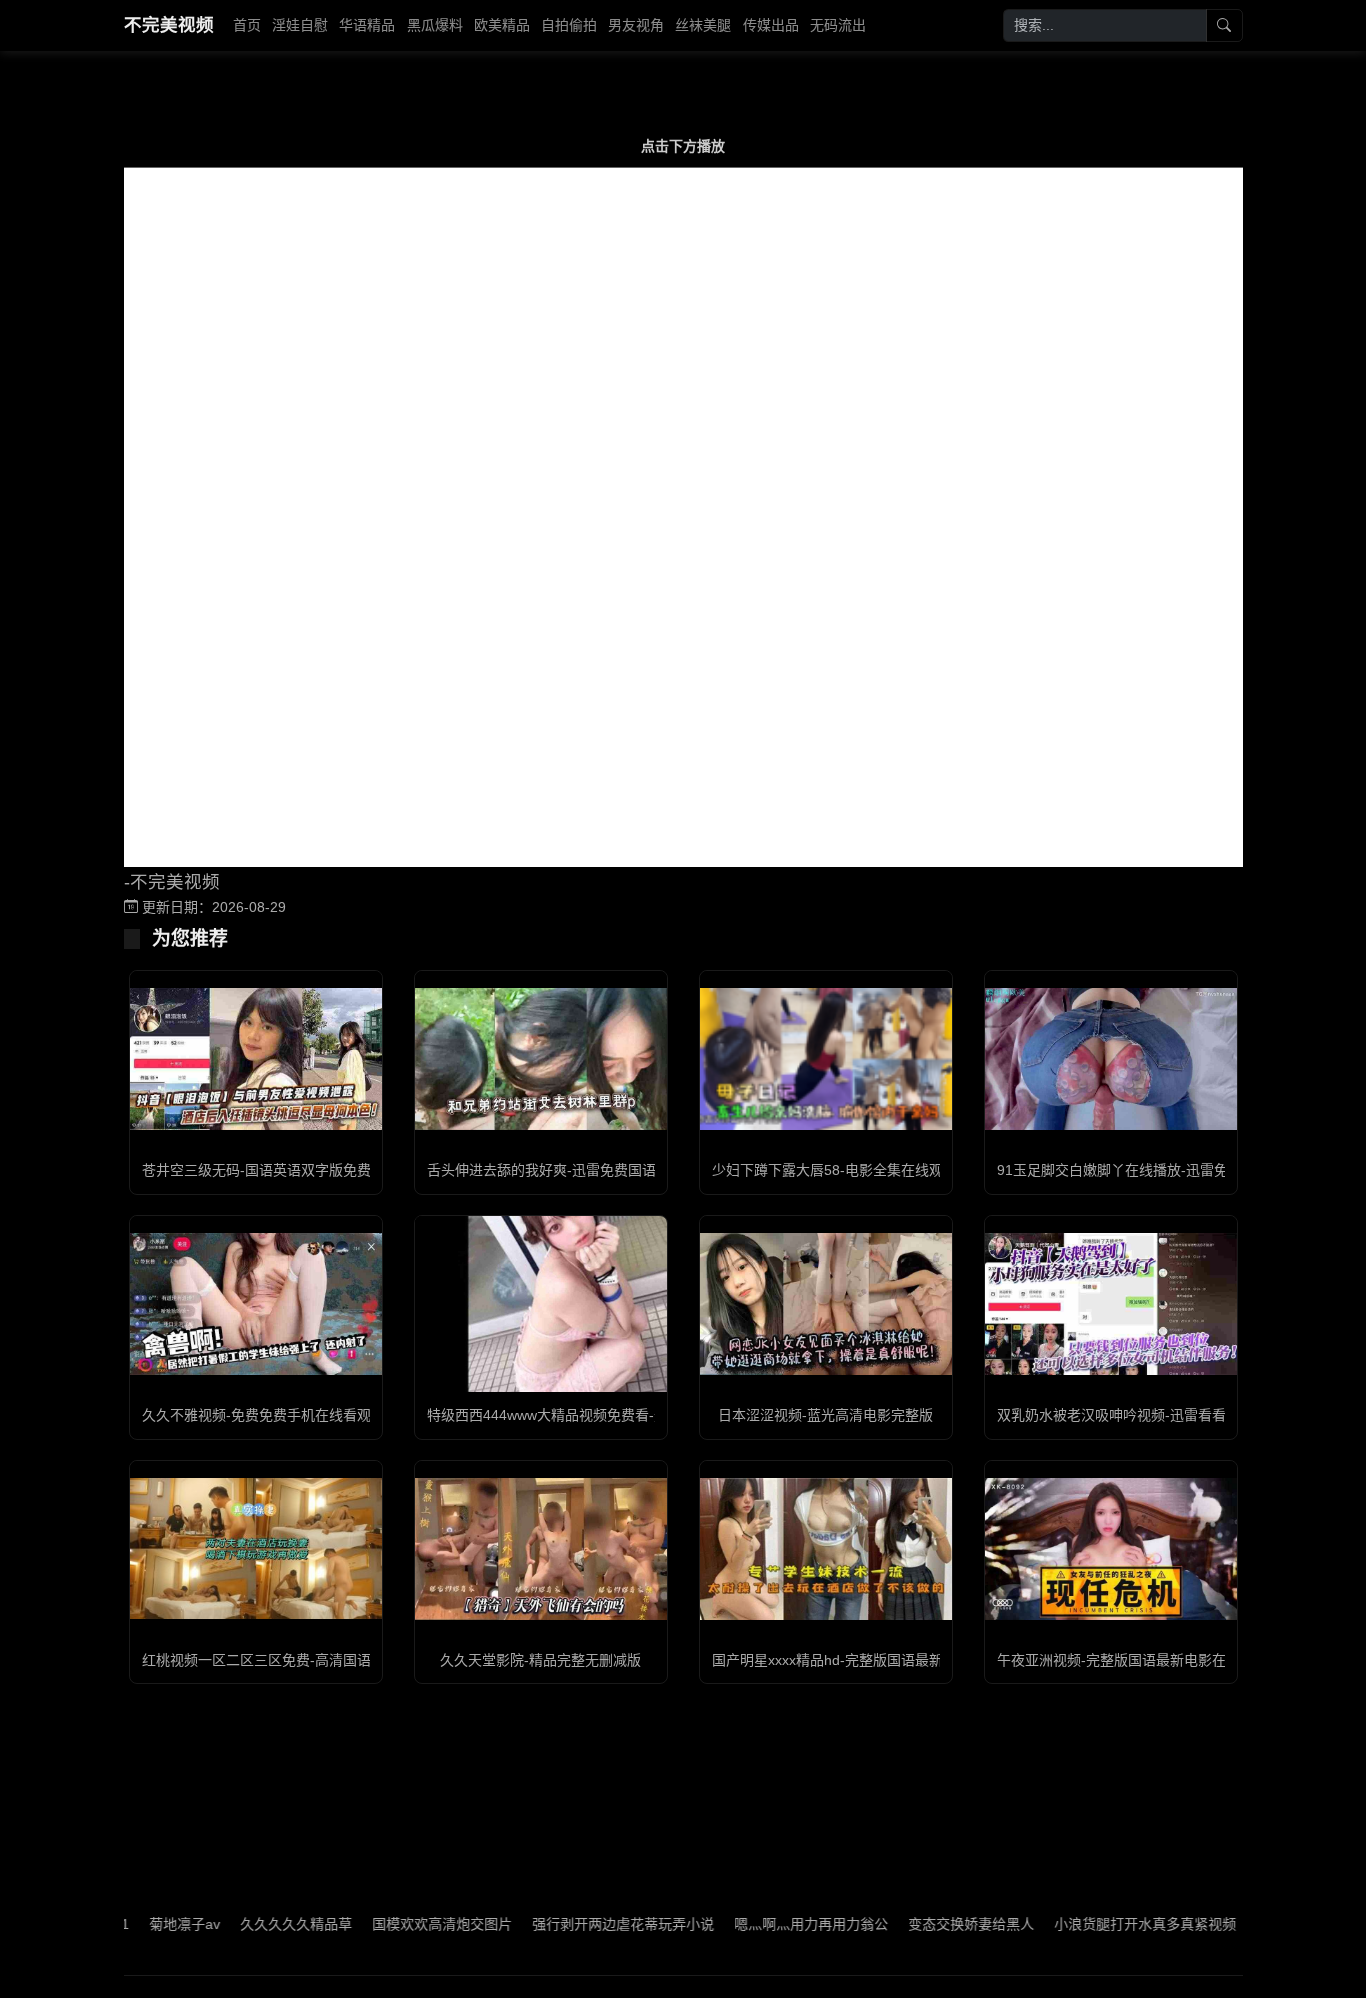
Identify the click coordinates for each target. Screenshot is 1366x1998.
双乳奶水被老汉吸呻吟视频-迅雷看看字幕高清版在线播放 (1174, 1415)
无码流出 (838, 25)
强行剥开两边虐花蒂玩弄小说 (579, 1924)
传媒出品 (771, 25)
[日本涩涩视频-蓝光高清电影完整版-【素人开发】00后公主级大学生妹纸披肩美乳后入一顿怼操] (826, 1304)
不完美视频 (169, 25)
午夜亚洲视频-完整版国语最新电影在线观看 (1132, 1660)
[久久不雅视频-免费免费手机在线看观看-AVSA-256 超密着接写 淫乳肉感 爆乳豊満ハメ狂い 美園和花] (256, 1304)
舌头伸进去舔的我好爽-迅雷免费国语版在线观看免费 (590, 1170)
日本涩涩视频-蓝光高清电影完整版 (825, 1415)
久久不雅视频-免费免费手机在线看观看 (263, 1415)
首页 (247, 25)
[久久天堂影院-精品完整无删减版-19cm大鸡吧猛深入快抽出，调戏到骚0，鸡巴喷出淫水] (541, 1549)
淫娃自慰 (300, 25)
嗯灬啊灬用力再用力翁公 (767, 1924)
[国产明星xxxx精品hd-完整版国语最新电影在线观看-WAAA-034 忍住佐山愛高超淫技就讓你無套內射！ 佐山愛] (826, 1549)
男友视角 (636, 25)
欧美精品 (502, 25)
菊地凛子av (140, 1924)
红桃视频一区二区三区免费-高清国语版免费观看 (291, 1660)
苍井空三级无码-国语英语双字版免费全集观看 (284, 1170)
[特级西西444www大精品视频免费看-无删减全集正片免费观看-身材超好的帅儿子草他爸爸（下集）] (541, 1304)
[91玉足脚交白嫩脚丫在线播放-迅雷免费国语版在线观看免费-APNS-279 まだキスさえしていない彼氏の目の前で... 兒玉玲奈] (1111, 1059)
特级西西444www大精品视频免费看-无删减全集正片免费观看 (617, 1415)
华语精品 (367, 25)
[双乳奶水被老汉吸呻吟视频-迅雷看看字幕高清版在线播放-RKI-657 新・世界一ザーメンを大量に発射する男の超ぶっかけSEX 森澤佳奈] (1111, 1304)
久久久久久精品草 (252, 1924)
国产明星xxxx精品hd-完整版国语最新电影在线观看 (869, 1660)
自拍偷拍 (569, 25)
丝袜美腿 (703, 25)
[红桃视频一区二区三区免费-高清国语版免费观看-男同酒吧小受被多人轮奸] (256, 1548)
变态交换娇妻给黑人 (927, 1924)
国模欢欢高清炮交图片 (398, 1924)
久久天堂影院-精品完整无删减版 (540, 1660)
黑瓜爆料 (435, 25)
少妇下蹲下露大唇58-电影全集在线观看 (834, 1170)
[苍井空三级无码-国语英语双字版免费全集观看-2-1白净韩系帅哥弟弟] (256, 1059)
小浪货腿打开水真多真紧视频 (1101, 1924)
